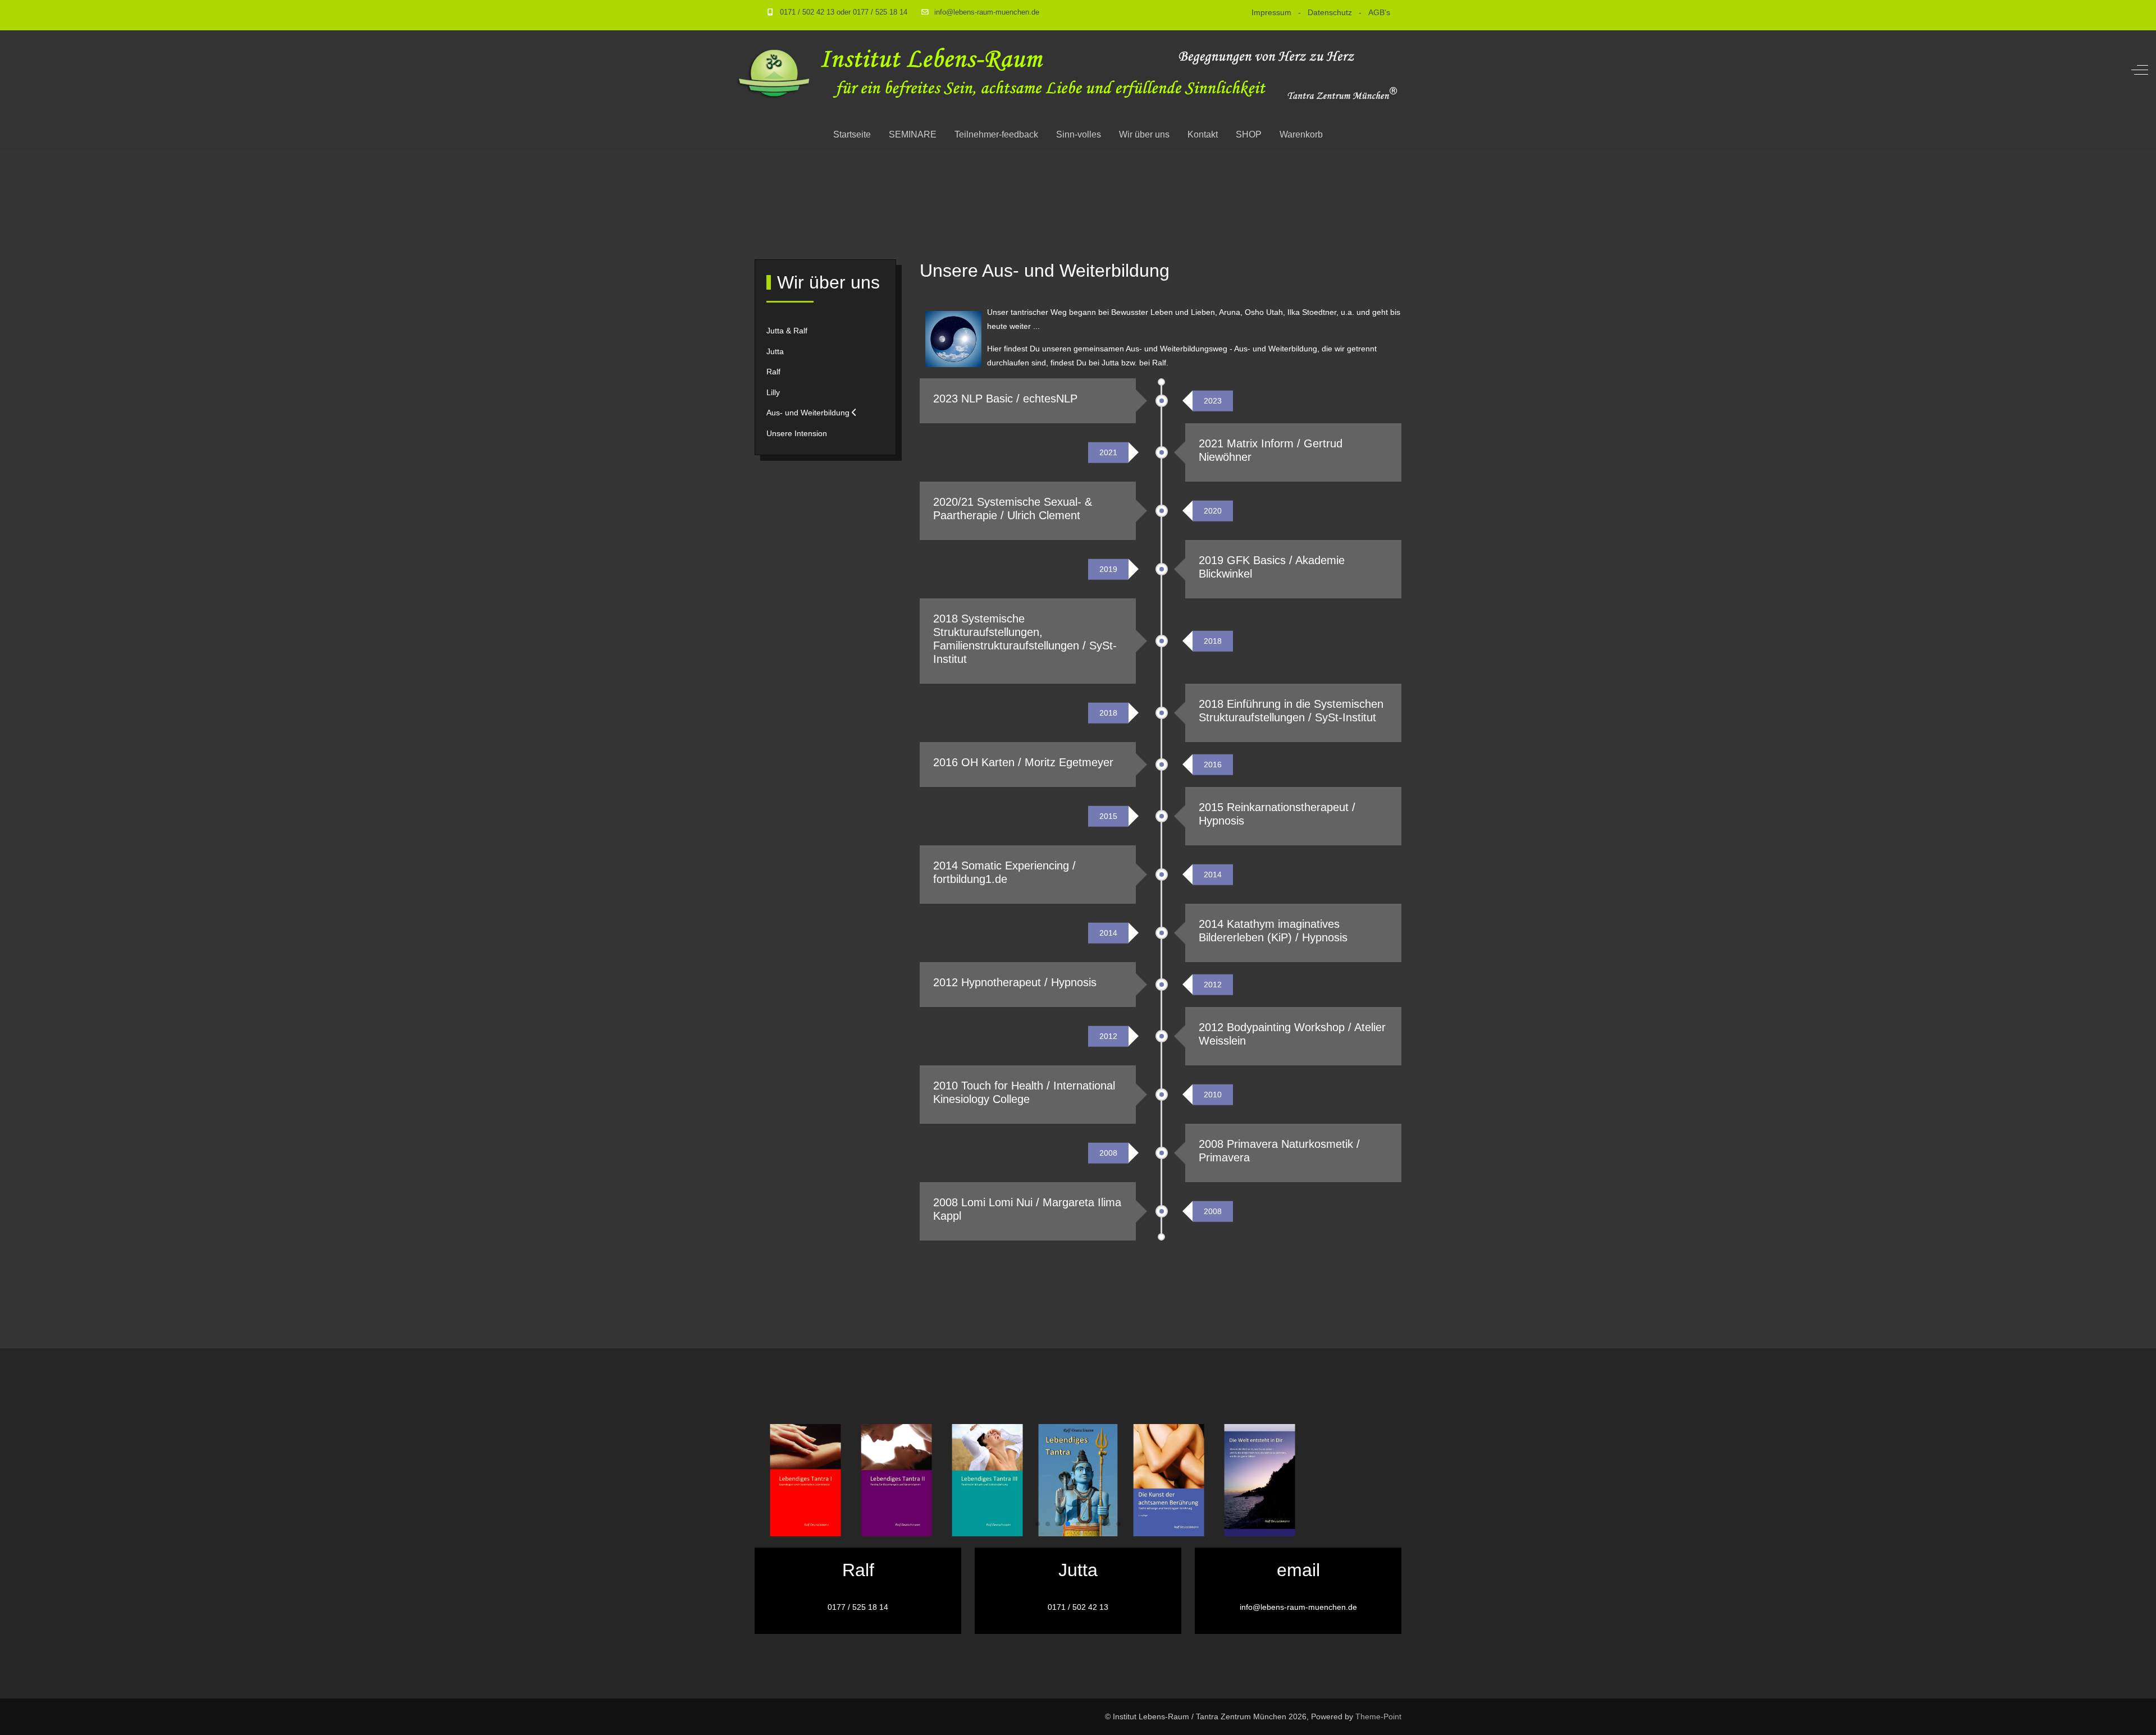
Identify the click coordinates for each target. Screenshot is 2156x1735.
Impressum (1271, 12)
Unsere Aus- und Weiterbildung (1045, 271)
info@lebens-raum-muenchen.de (987, 12)
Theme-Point (1378, 1716)
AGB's (1379, 12)
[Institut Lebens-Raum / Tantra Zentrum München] (1068, 70)
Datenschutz (1330, 12)
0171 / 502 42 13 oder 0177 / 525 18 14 (844, 12)
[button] (1038, 1524)
